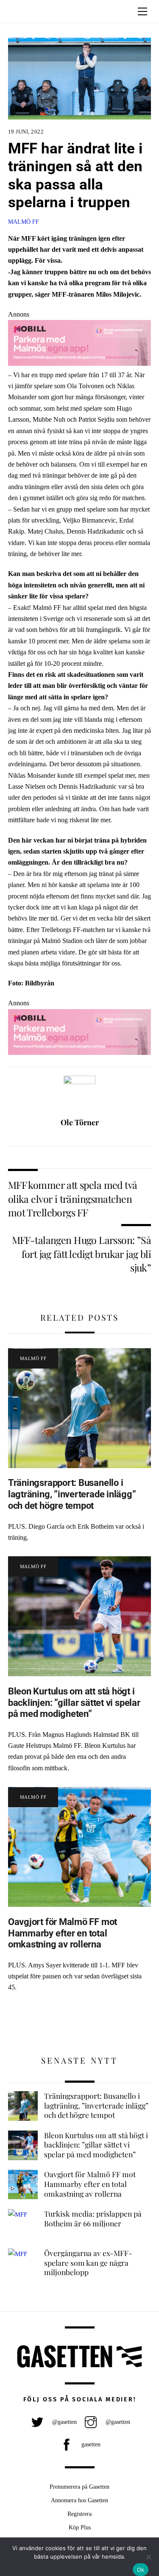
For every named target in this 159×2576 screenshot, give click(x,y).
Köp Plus (80, 2527)
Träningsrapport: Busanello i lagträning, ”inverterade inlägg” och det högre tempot (72, 1494)
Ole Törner (80, 1122)
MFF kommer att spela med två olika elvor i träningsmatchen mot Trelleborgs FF (73, 1199)
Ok (141, 2570)
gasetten (90, 2444)
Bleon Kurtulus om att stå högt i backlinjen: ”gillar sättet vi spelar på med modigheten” (74, 1702)
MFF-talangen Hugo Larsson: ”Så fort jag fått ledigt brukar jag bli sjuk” (82, 1254)
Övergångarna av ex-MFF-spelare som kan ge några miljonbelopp (88, 2263)
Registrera (79, 2514)
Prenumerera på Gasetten (79, 2487)
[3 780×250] (80, 363)
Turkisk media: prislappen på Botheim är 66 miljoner (93, 2219)
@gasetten (64, 2422)
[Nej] (148, 2557)
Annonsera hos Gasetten (79, 2500)
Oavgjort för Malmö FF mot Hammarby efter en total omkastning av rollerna (63, 1933)
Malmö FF (24, 222)
